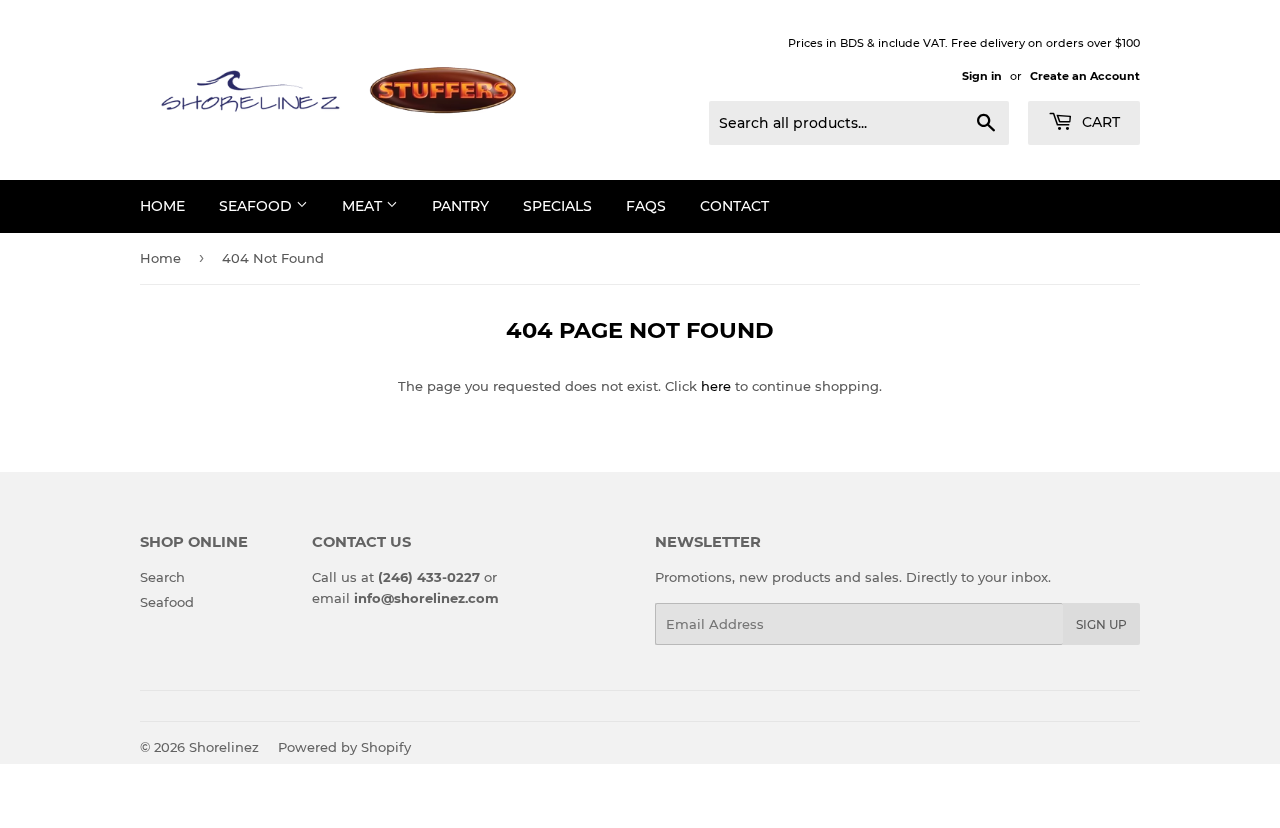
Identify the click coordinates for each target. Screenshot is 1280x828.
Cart (1099, 122)
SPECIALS (557, 206)
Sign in (982, 76)
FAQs (646, 206)
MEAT (364, 206)
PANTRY (460, 206)
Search (162, 577)
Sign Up (1101, 624)
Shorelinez (224, 747)
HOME (162, 206)
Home (160, 258)
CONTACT (734, 206)
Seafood (167, 602)
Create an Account (1085, 76)
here (716, 386)
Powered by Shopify (344, 747)
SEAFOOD (257, 206)
